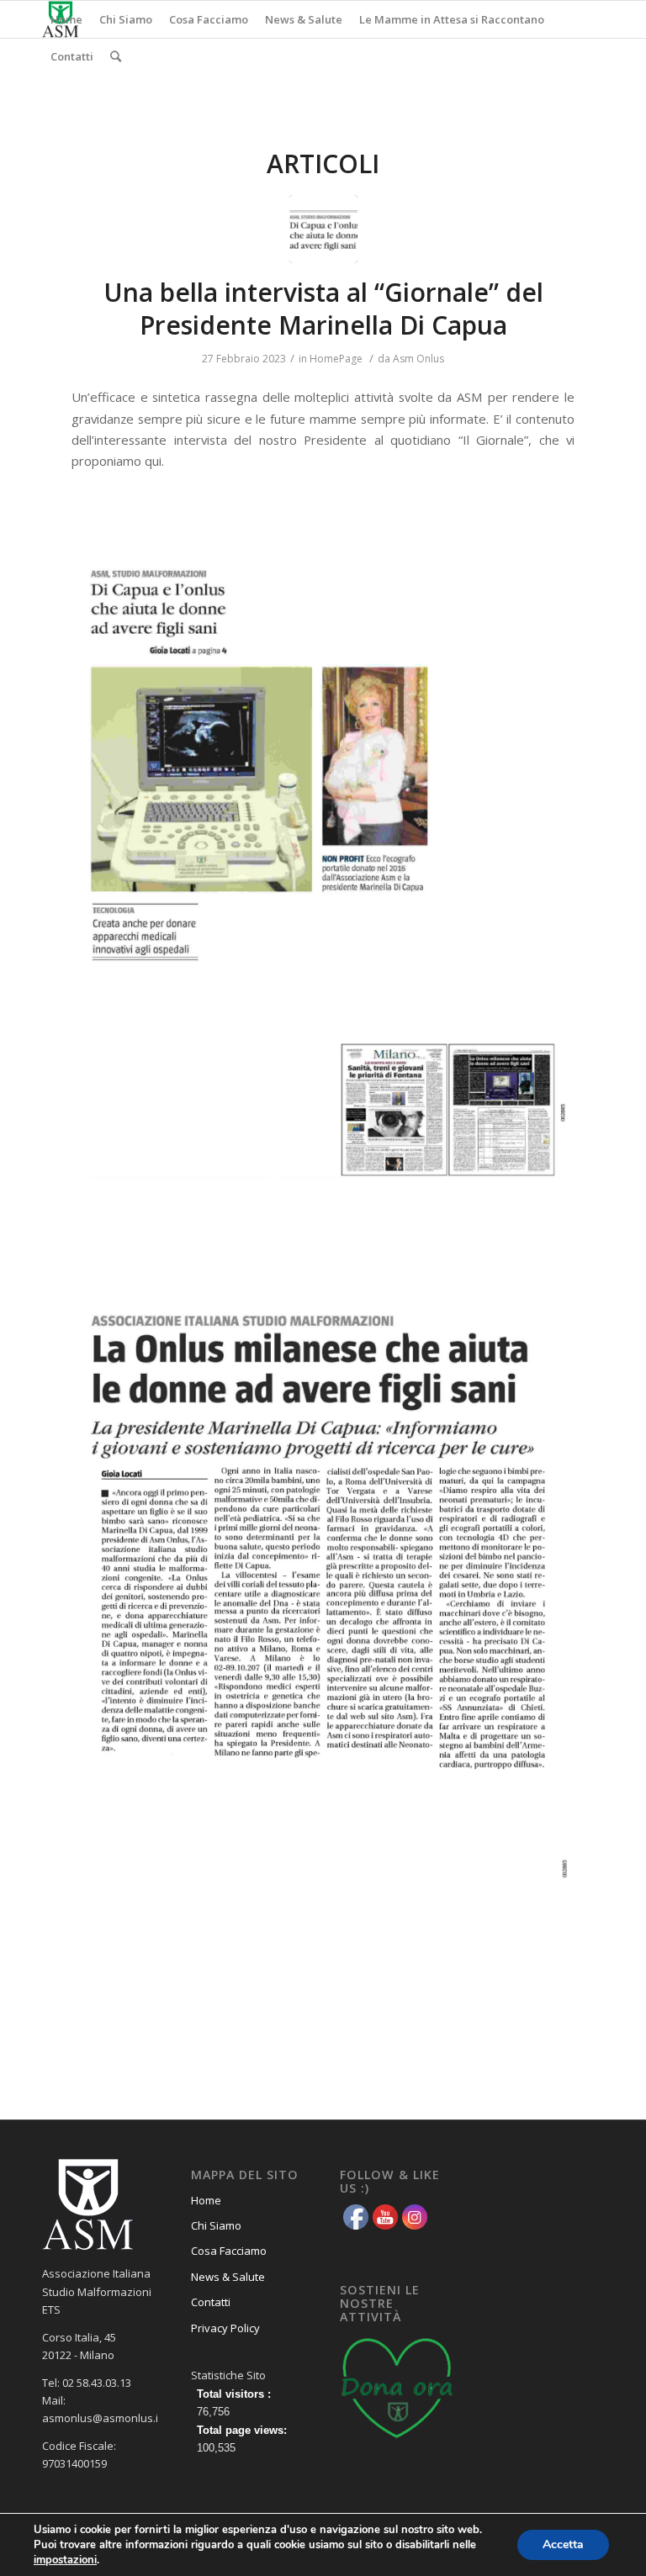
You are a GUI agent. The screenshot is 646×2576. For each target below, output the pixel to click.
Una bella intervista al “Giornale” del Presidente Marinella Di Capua (323, 309)
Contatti (211, 2302)
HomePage (336, 359)
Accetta (563, 2544)
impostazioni (65, 2560)
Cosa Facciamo (229, 2251)
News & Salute (228, 2277)
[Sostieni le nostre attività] (397, 2441)
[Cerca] (116, 56)
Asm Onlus (418, 359)
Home (206, 2200)
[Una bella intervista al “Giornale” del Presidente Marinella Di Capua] (323, 229)
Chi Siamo (216, 2225)
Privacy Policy (225, 2328)
